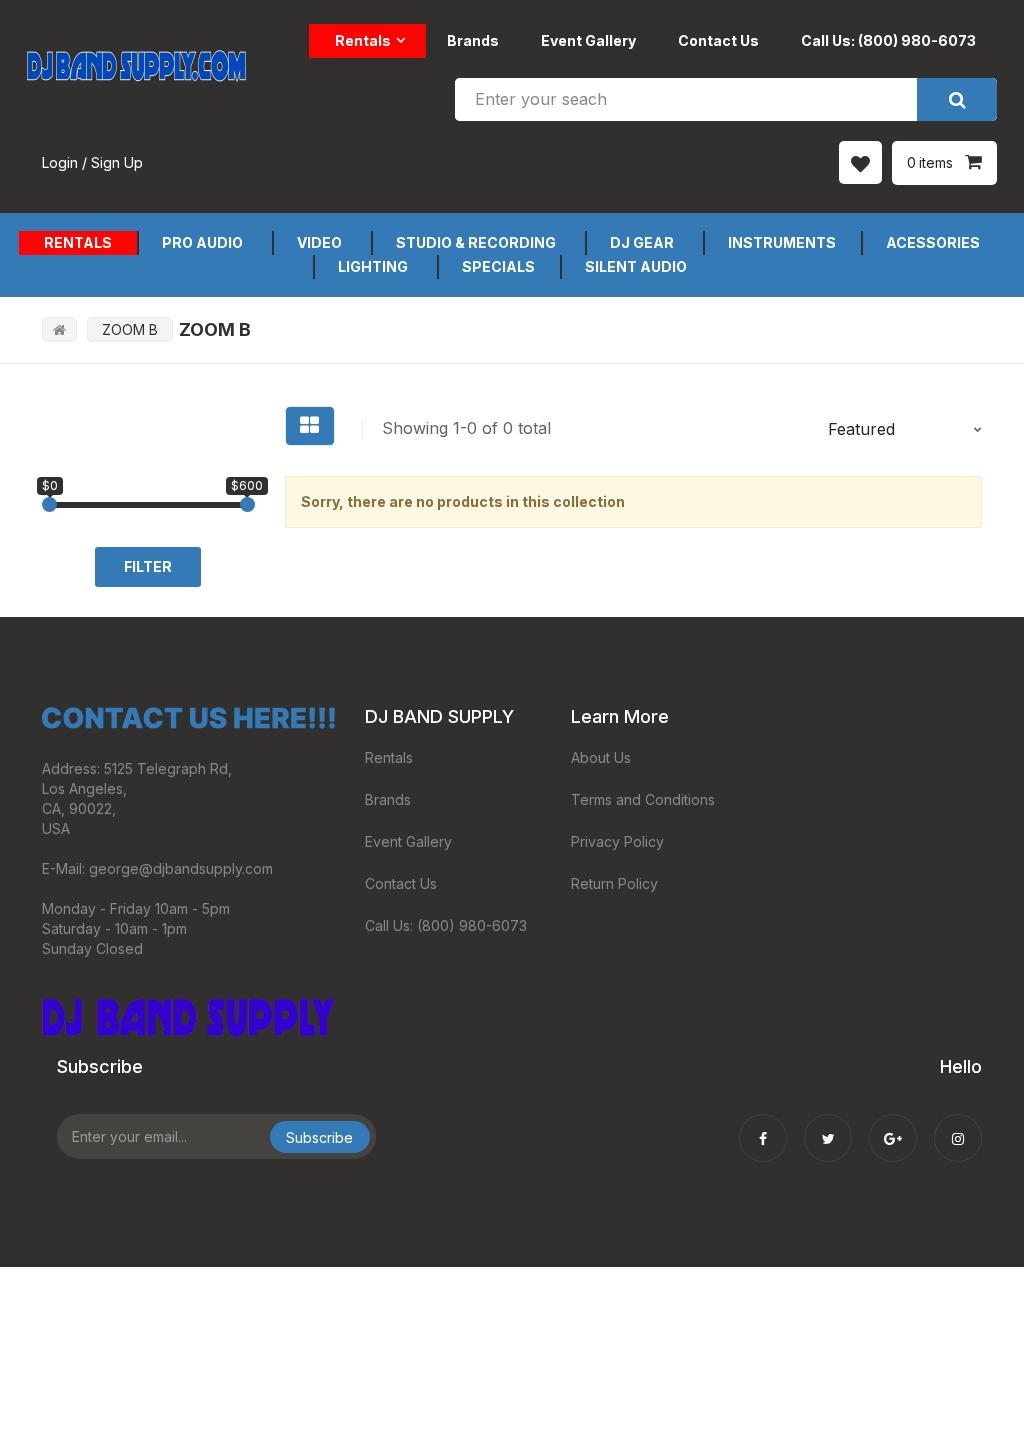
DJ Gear (642, 242)
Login (60, 162)
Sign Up (117, 162)
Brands (473, 40)
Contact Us (718, 40)
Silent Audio (636, 266)
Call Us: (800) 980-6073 (888, 40)
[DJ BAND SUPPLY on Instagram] (958, 1125)
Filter (148, 566)
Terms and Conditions (643, 799)
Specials (498, 266)
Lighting (373, 266)
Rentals (363, 40)
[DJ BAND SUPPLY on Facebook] (763, 1125)
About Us (601, 757)
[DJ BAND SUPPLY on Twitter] (828, 1125)
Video (319, 242)
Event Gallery (588, 40)
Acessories (933, 242)
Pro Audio (202, 242)
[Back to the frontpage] (59, 329)
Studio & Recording (476, 242)
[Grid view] (310, 426)
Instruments (782, 242)
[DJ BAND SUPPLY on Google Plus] (893, 1125)
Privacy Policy (617, 841)
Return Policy (614, 883)
